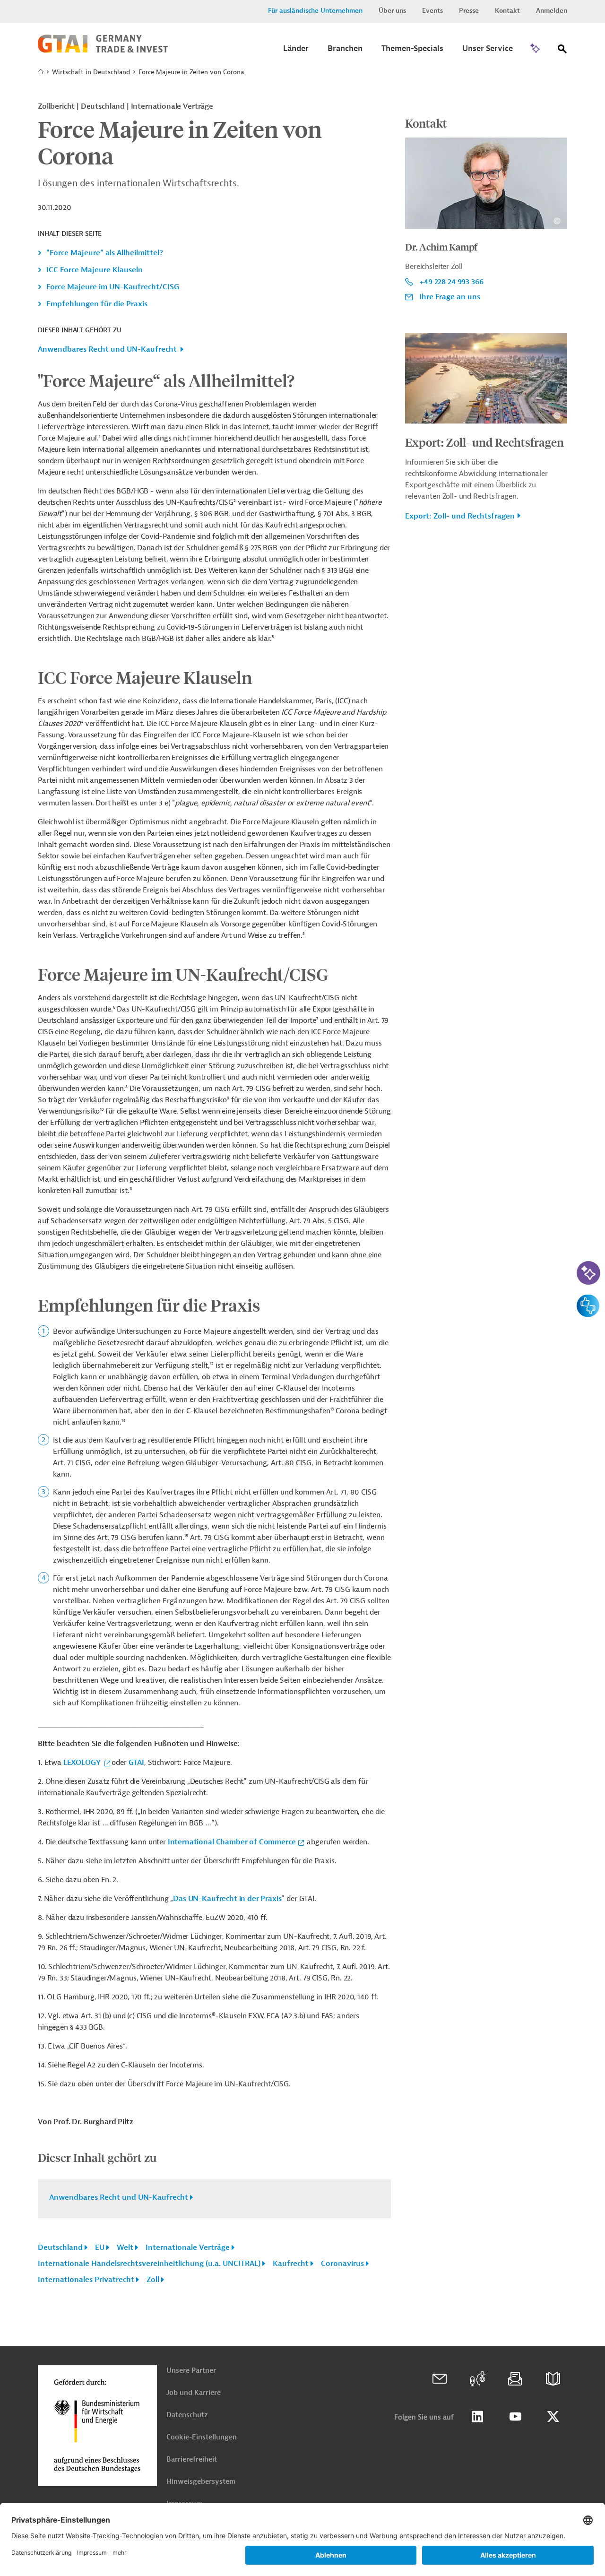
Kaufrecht (291, 2264)
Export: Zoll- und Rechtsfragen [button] (460, 516)
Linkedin (477, 2417)
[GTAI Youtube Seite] (515, 2417)
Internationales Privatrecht (86, 2280)
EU (100, 2248)
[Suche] (562, 51)
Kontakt (507, 11)
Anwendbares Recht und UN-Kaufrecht (107, 349)
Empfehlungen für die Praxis (97, 304)
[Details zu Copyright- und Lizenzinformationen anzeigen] (557, 221)
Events (432, 11)
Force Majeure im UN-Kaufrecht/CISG (113, 287)
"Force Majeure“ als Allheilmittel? (105, 253)
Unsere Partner (191, 2371)
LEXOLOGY (83, 1763)
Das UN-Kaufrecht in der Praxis (227, 1899)
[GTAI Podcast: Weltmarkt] (477, 2379)
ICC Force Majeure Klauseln (95, 270)
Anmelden (552, 11)
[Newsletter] (515, 2379)
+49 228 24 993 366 (451, 282)
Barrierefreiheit (192, 2459)
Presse (469, 11)
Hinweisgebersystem (201, 2482)
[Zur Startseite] (103, 51)
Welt (125, 2248)
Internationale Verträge (188, 2248)
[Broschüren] (553, 2379)
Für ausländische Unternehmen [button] (315, 11)
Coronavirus (342, 2264)
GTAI (136, 1763)
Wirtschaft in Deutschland (91, 72)
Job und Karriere (194, 2393)
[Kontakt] (440, 2379)
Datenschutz (187, 2415)
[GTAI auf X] (553, 2417)
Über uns (392, 11)
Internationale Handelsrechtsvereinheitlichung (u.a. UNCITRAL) (149, 2264)
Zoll (153, 2280)
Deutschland (60, 2248)
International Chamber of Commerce (232, 1842)
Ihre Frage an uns (450, 297)
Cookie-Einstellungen (202, 2437)
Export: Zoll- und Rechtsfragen (484, 442)
